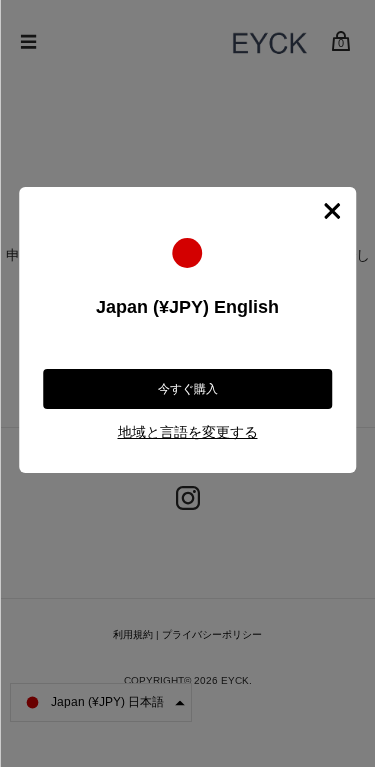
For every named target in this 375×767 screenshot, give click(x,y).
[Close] (332, 211)
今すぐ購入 (188, 389)
